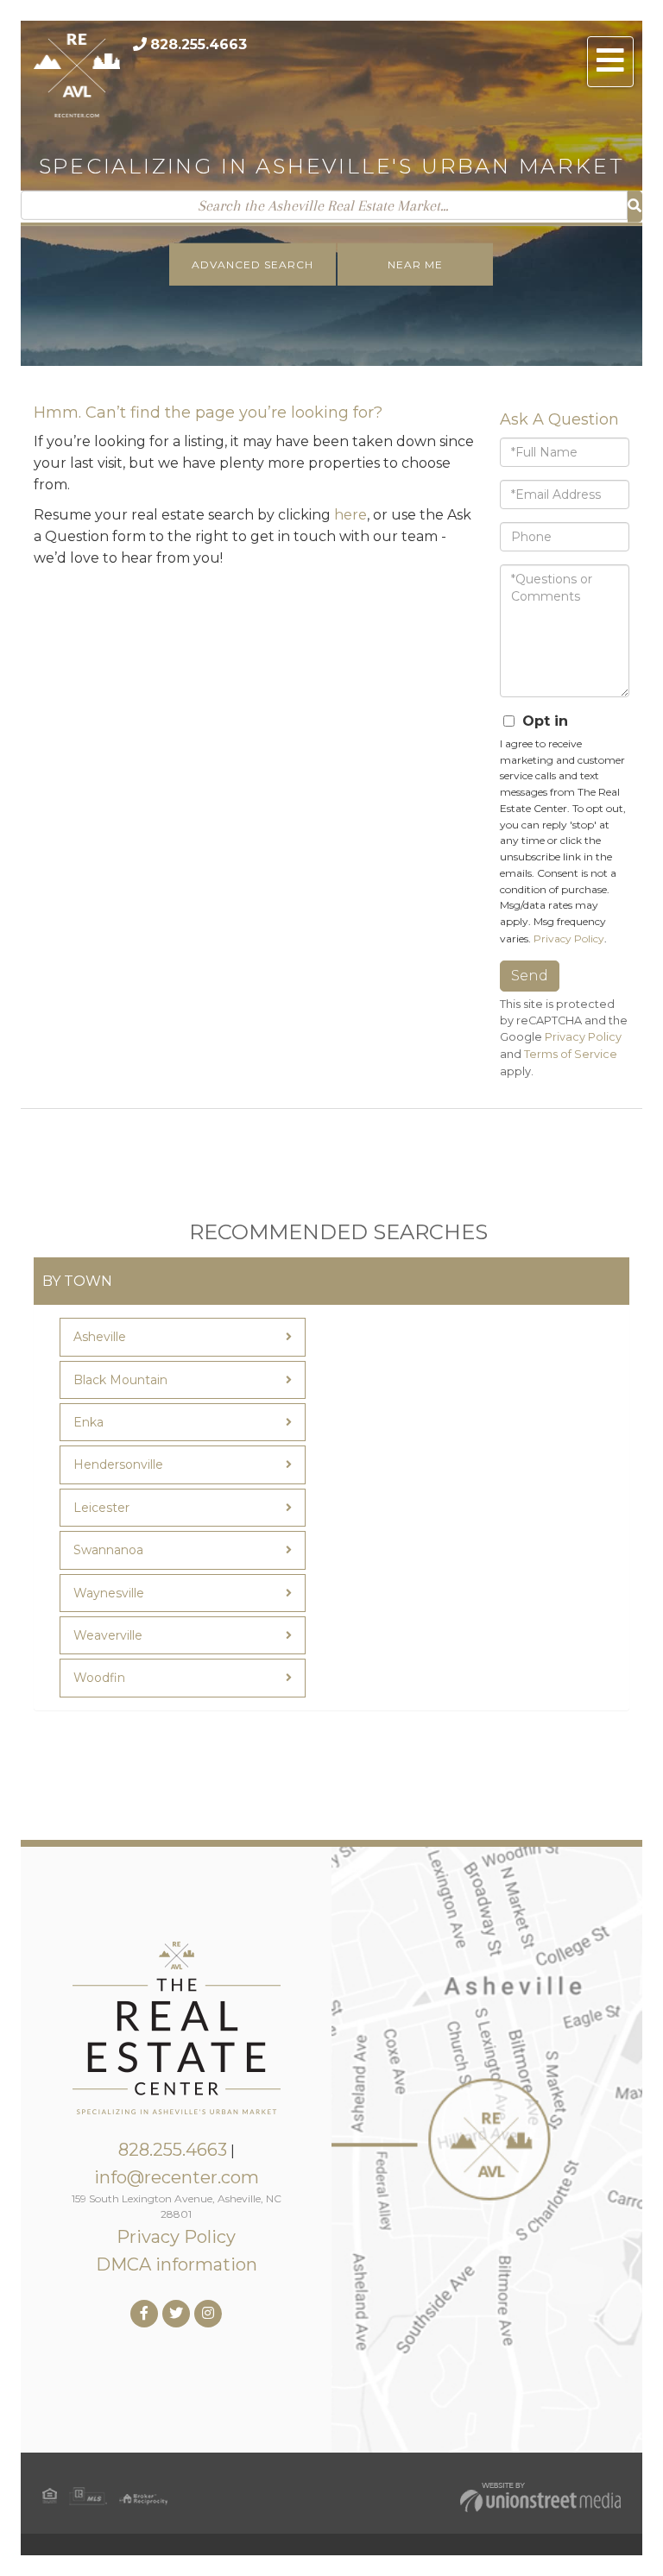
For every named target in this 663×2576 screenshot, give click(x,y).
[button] (635, 207)
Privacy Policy (569, 938)
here (350, 515)
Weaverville (108, 1635)
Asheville (100, 1337)
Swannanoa (108, 1550)
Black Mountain (120, 1380)
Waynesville (109, 1593)
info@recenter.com (177, 2177)
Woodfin (99, 1678)
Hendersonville (118, 1464)
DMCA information (177, 2264)
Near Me (415, 265)
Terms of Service (571, 1054)
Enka (88, 1422)
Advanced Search (253, 265)
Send (530, 976)
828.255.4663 (199, 44)
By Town (77, 1281)
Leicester (101, 1508)
